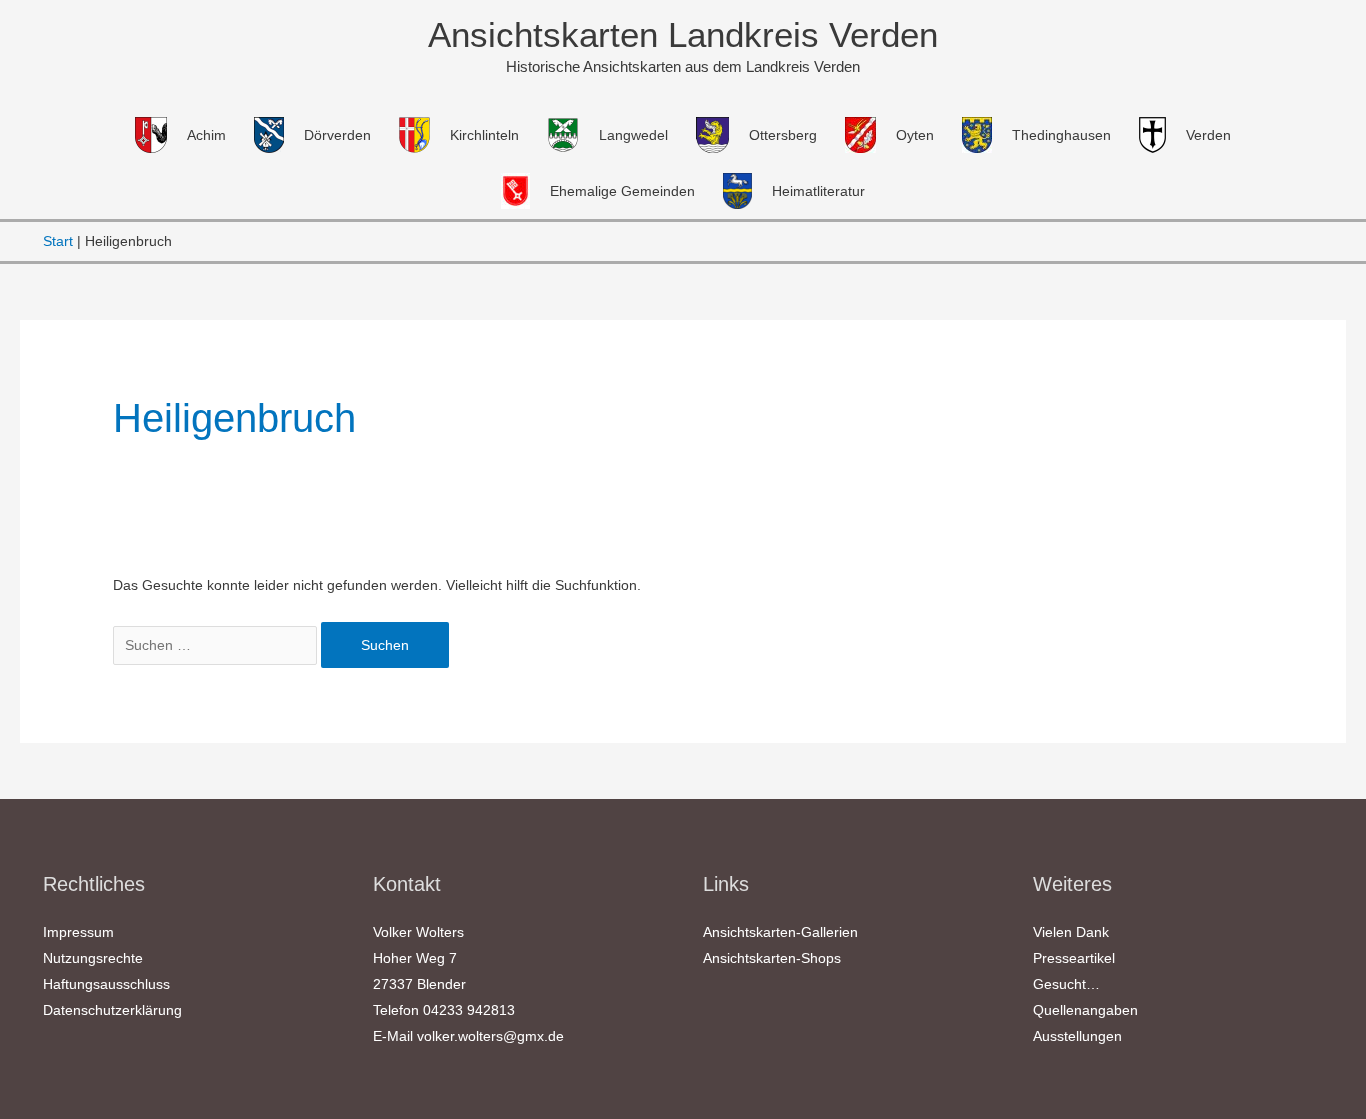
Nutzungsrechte (93, 958)
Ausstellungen (1077, 1036)
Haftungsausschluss (106, 984)
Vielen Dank (1071, 932)
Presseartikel (1074, 958)
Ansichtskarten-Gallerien (780, 932)
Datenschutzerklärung (112, 1010)
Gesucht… (1066, 984)
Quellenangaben (1085, 1010)
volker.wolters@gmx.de (490, 1036)
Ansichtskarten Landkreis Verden (683, 34)
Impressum (78, 932)
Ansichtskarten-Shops (772, 958)
